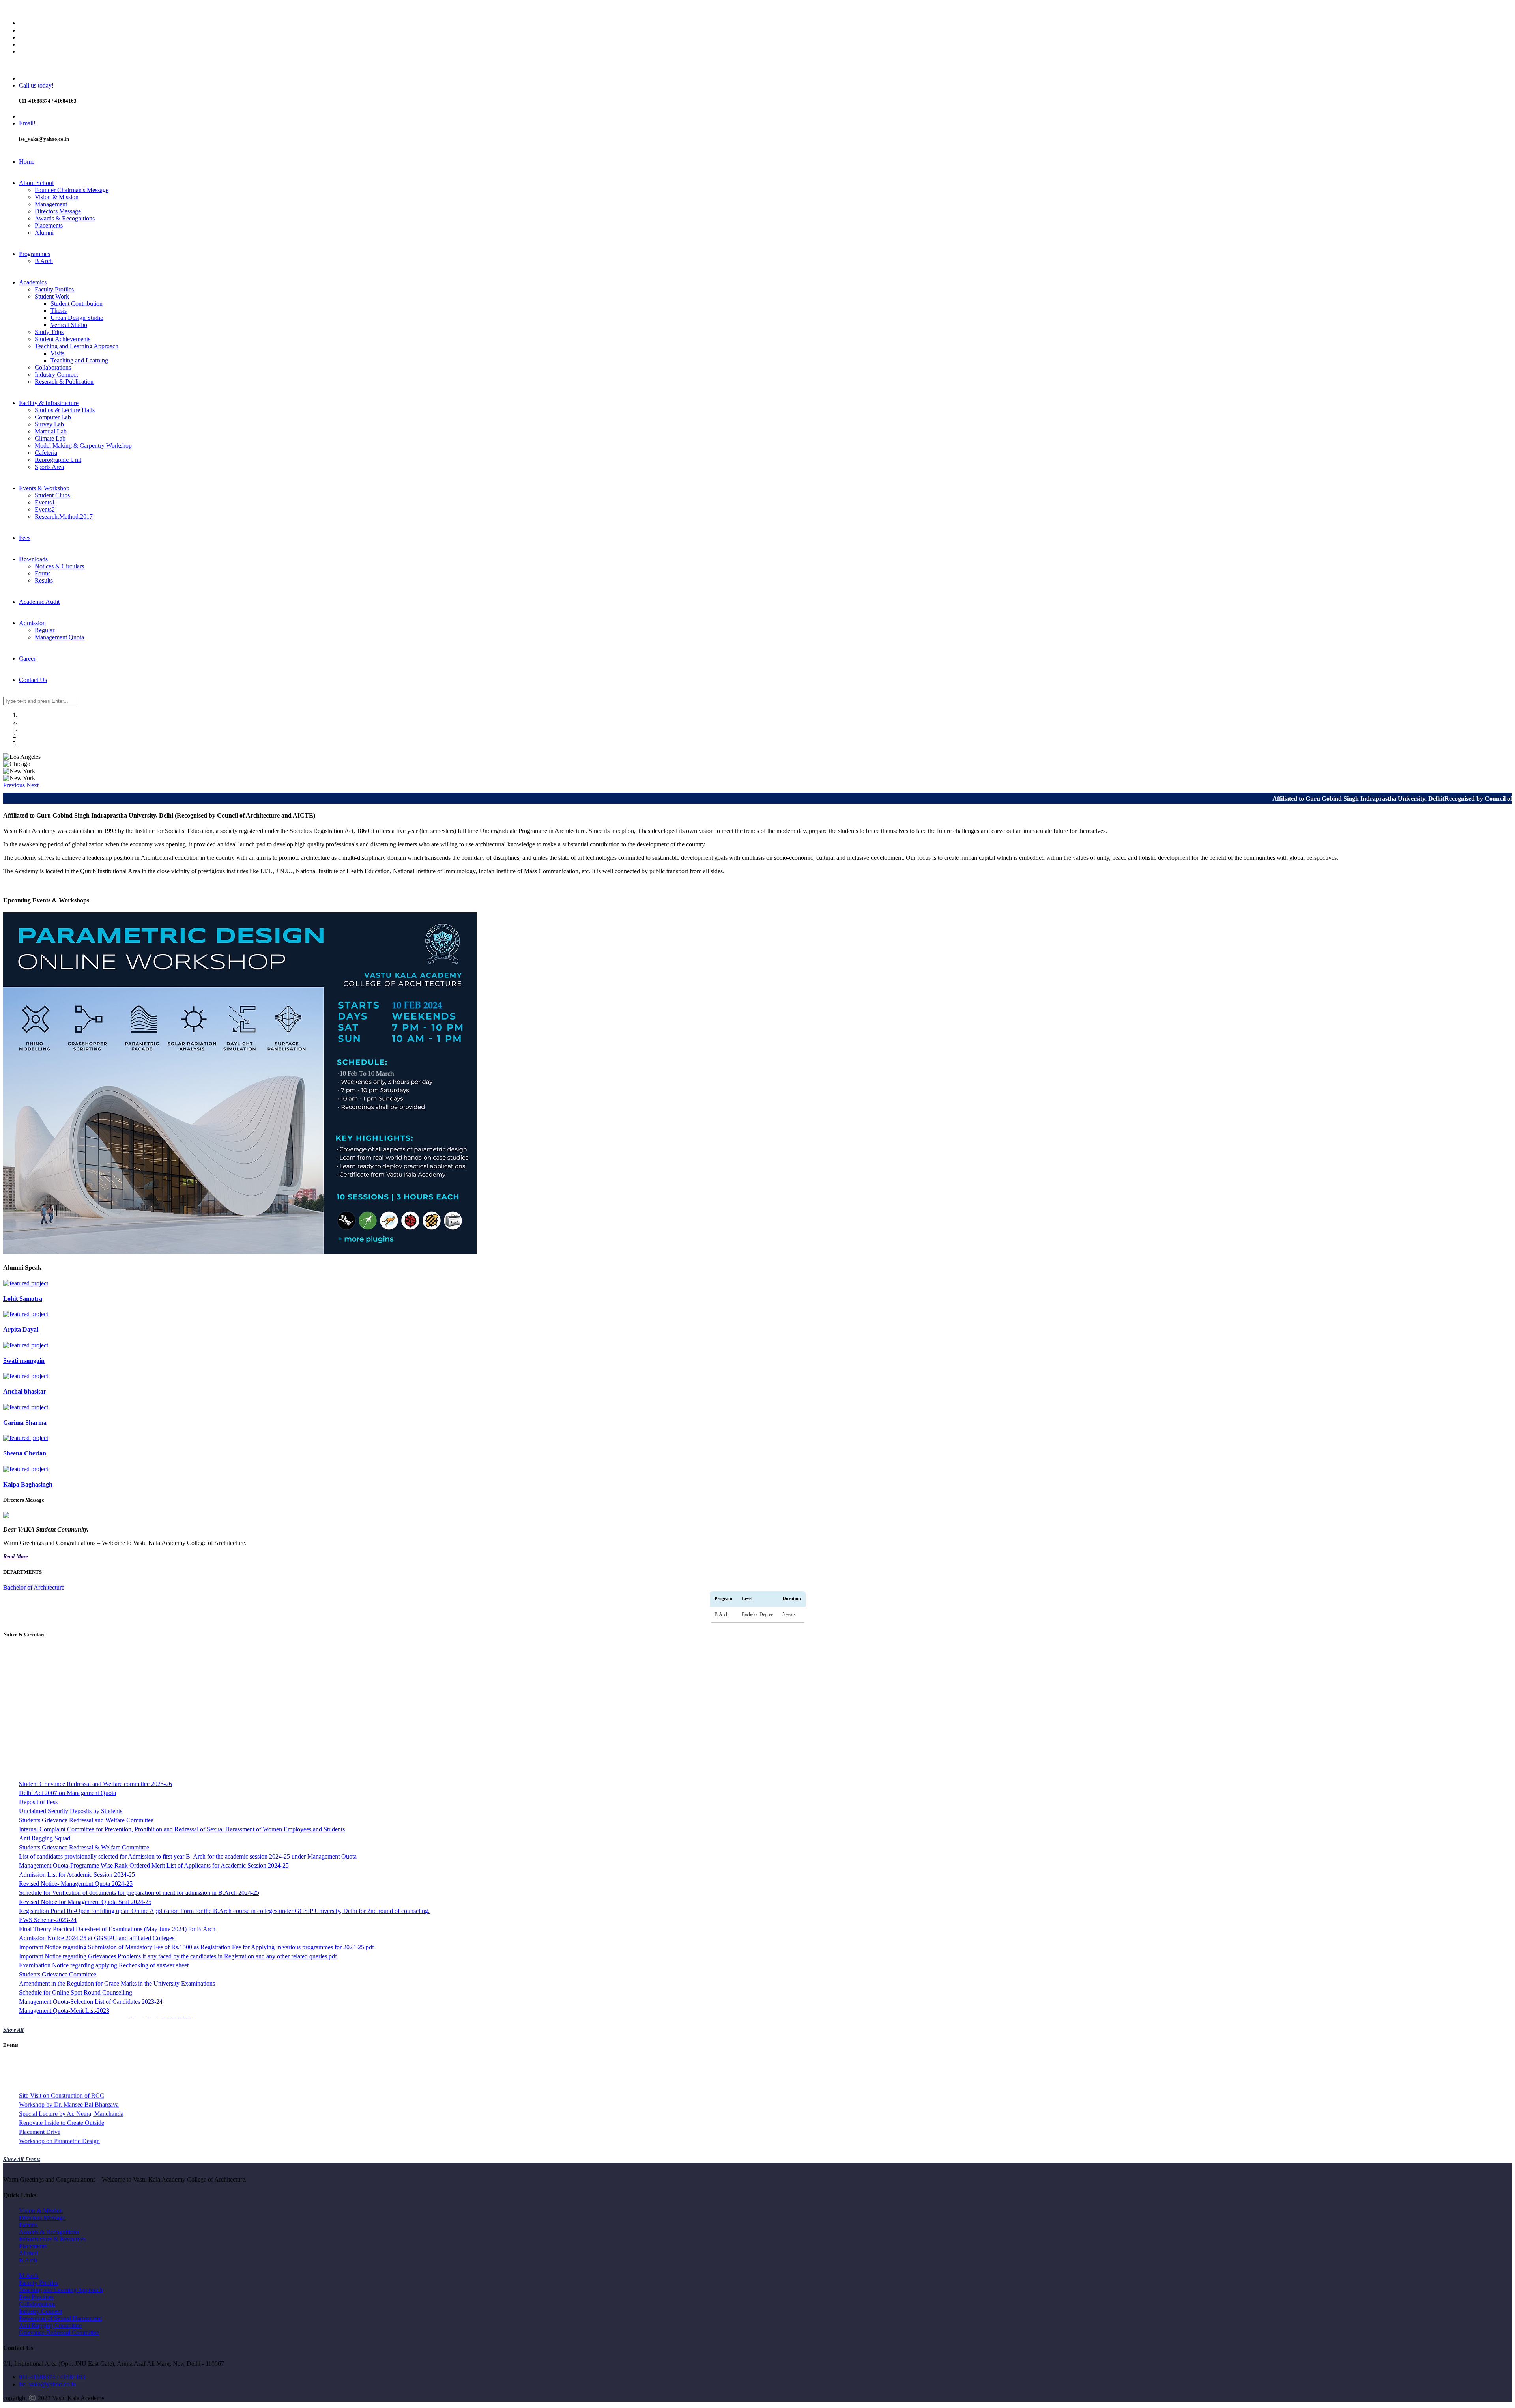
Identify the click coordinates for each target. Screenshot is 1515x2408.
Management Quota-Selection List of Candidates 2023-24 (91, 1878)
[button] (15, 785)
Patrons (28, 2225)
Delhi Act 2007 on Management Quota (67, 1669)
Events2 (45, 509)
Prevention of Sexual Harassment (60, 2318)
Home (27, 162)
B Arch (44, 261)
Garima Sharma (25, 1423)
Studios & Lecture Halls (65, 410)
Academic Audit (39, 602)
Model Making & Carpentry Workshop (83, 446)
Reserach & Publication (64, 382)
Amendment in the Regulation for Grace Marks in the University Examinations (117, 1860)
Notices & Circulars (59, 566)
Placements (49, 225)
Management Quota (59, 637)
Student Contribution (77, 304)
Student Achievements (63, 339)
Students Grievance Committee (58, 1851)
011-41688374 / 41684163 (52, 2377)
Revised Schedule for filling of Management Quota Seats (90, 1905)
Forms (43, 573)
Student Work (52, 296)
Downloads (33, 559)
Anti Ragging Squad (45, 1715)
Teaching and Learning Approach (77, 346)
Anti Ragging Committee (50, 2325)
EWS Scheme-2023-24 (48, 1796)
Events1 (45, 502)
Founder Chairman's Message (72, 190)
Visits (57, 353)
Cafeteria (46, 453)
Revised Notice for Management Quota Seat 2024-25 (85, 1778)
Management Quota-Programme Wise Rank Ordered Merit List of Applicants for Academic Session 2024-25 (154, 1742)
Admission (32, 623)
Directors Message (58, 211)
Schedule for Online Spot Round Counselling (76, 1869)
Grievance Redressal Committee (59, 2332)
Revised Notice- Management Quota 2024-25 (76, 1760)
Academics (33, 282)
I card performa (38, 1996)
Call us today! (36, 85)
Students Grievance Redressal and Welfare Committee (86, 1697)
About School (36, 183)
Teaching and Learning (79, 360)
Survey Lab (49, 424)
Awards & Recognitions (65, 218)
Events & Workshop (44, 488)
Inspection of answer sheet (52, 1987)
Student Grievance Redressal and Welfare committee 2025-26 (95, 1660)
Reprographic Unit (58, 460)
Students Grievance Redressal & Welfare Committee (84, 1724)
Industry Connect (56, 375)
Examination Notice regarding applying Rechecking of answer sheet (104, 1842)
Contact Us (33, 680)
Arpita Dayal (21, 1329)
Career (27, 659)
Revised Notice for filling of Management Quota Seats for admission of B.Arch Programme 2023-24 (144, 1914)
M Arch (29, 2276)
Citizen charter (37, 2014)
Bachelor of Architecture (34, 1587)
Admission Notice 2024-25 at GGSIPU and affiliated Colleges (97, 1815)
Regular (45, 630)
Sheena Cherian (25, 1453)
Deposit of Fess (38, 1679)
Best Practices (36, 2297)
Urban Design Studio (77, 318)
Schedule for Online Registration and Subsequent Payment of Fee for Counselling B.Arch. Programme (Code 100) (162, 1942)
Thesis (59, 311)
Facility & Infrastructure (49, 403)
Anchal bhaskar (25, 1391)
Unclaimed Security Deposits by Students (71, 1688)
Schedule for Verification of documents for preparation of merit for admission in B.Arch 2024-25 (139, 1769)
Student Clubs (52, 495)
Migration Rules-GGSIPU (52, 1978)
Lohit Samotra (23, 1299)
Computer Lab (53, 417)
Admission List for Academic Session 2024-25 (77, 1751)
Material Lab (51, 431)
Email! (27, 123)
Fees (25, 538)
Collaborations (53, 367)
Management (51, 204)
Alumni (44, 233)
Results (44, 580)
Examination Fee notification (55, 2005)
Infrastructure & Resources (52, 2239)
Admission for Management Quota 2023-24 (73, 1951)
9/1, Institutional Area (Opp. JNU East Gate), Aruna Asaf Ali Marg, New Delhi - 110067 (129, 10)
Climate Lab (50, 438)
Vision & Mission (57, 197)
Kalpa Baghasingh (28, 1484)
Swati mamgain (24, 1361)
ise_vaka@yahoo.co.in (47, 2384)
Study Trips (49, 332)
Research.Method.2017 (64, 517)
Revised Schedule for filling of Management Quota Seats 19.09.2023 (105, 1896)
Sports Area (49, 467)
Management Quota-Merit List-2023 (64, 1887)
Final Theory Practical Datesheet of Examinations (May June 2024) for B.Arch (117, 1806)
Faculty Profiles (54, 289)
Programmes (35, 254)
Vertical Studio (69, 325)
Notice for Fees (38, 1933)
